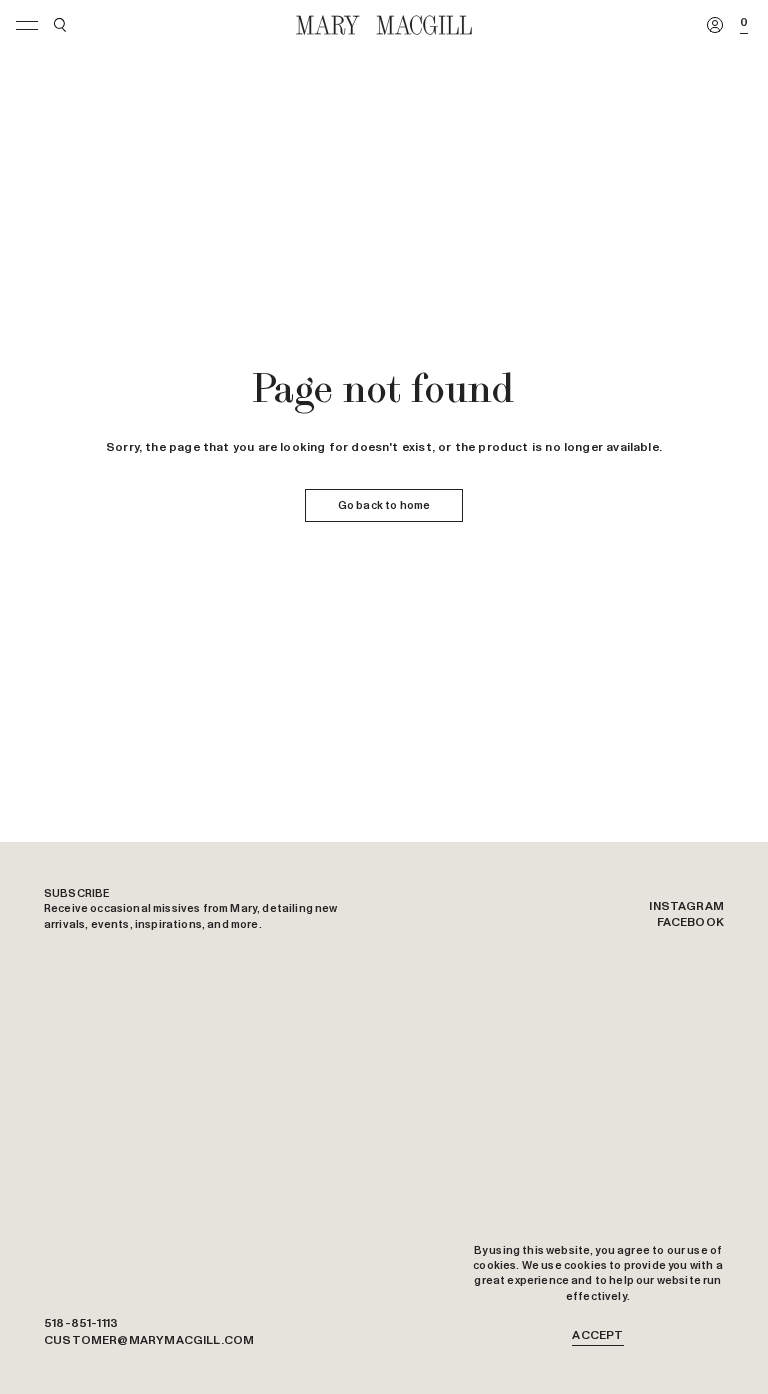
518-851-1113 (81, 1324)
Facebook (690, 923)
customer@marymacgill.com (149, 1341)
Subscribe (77, 893)
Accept (597, 1336)
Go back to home (384, 505)
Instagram (686, 907)
